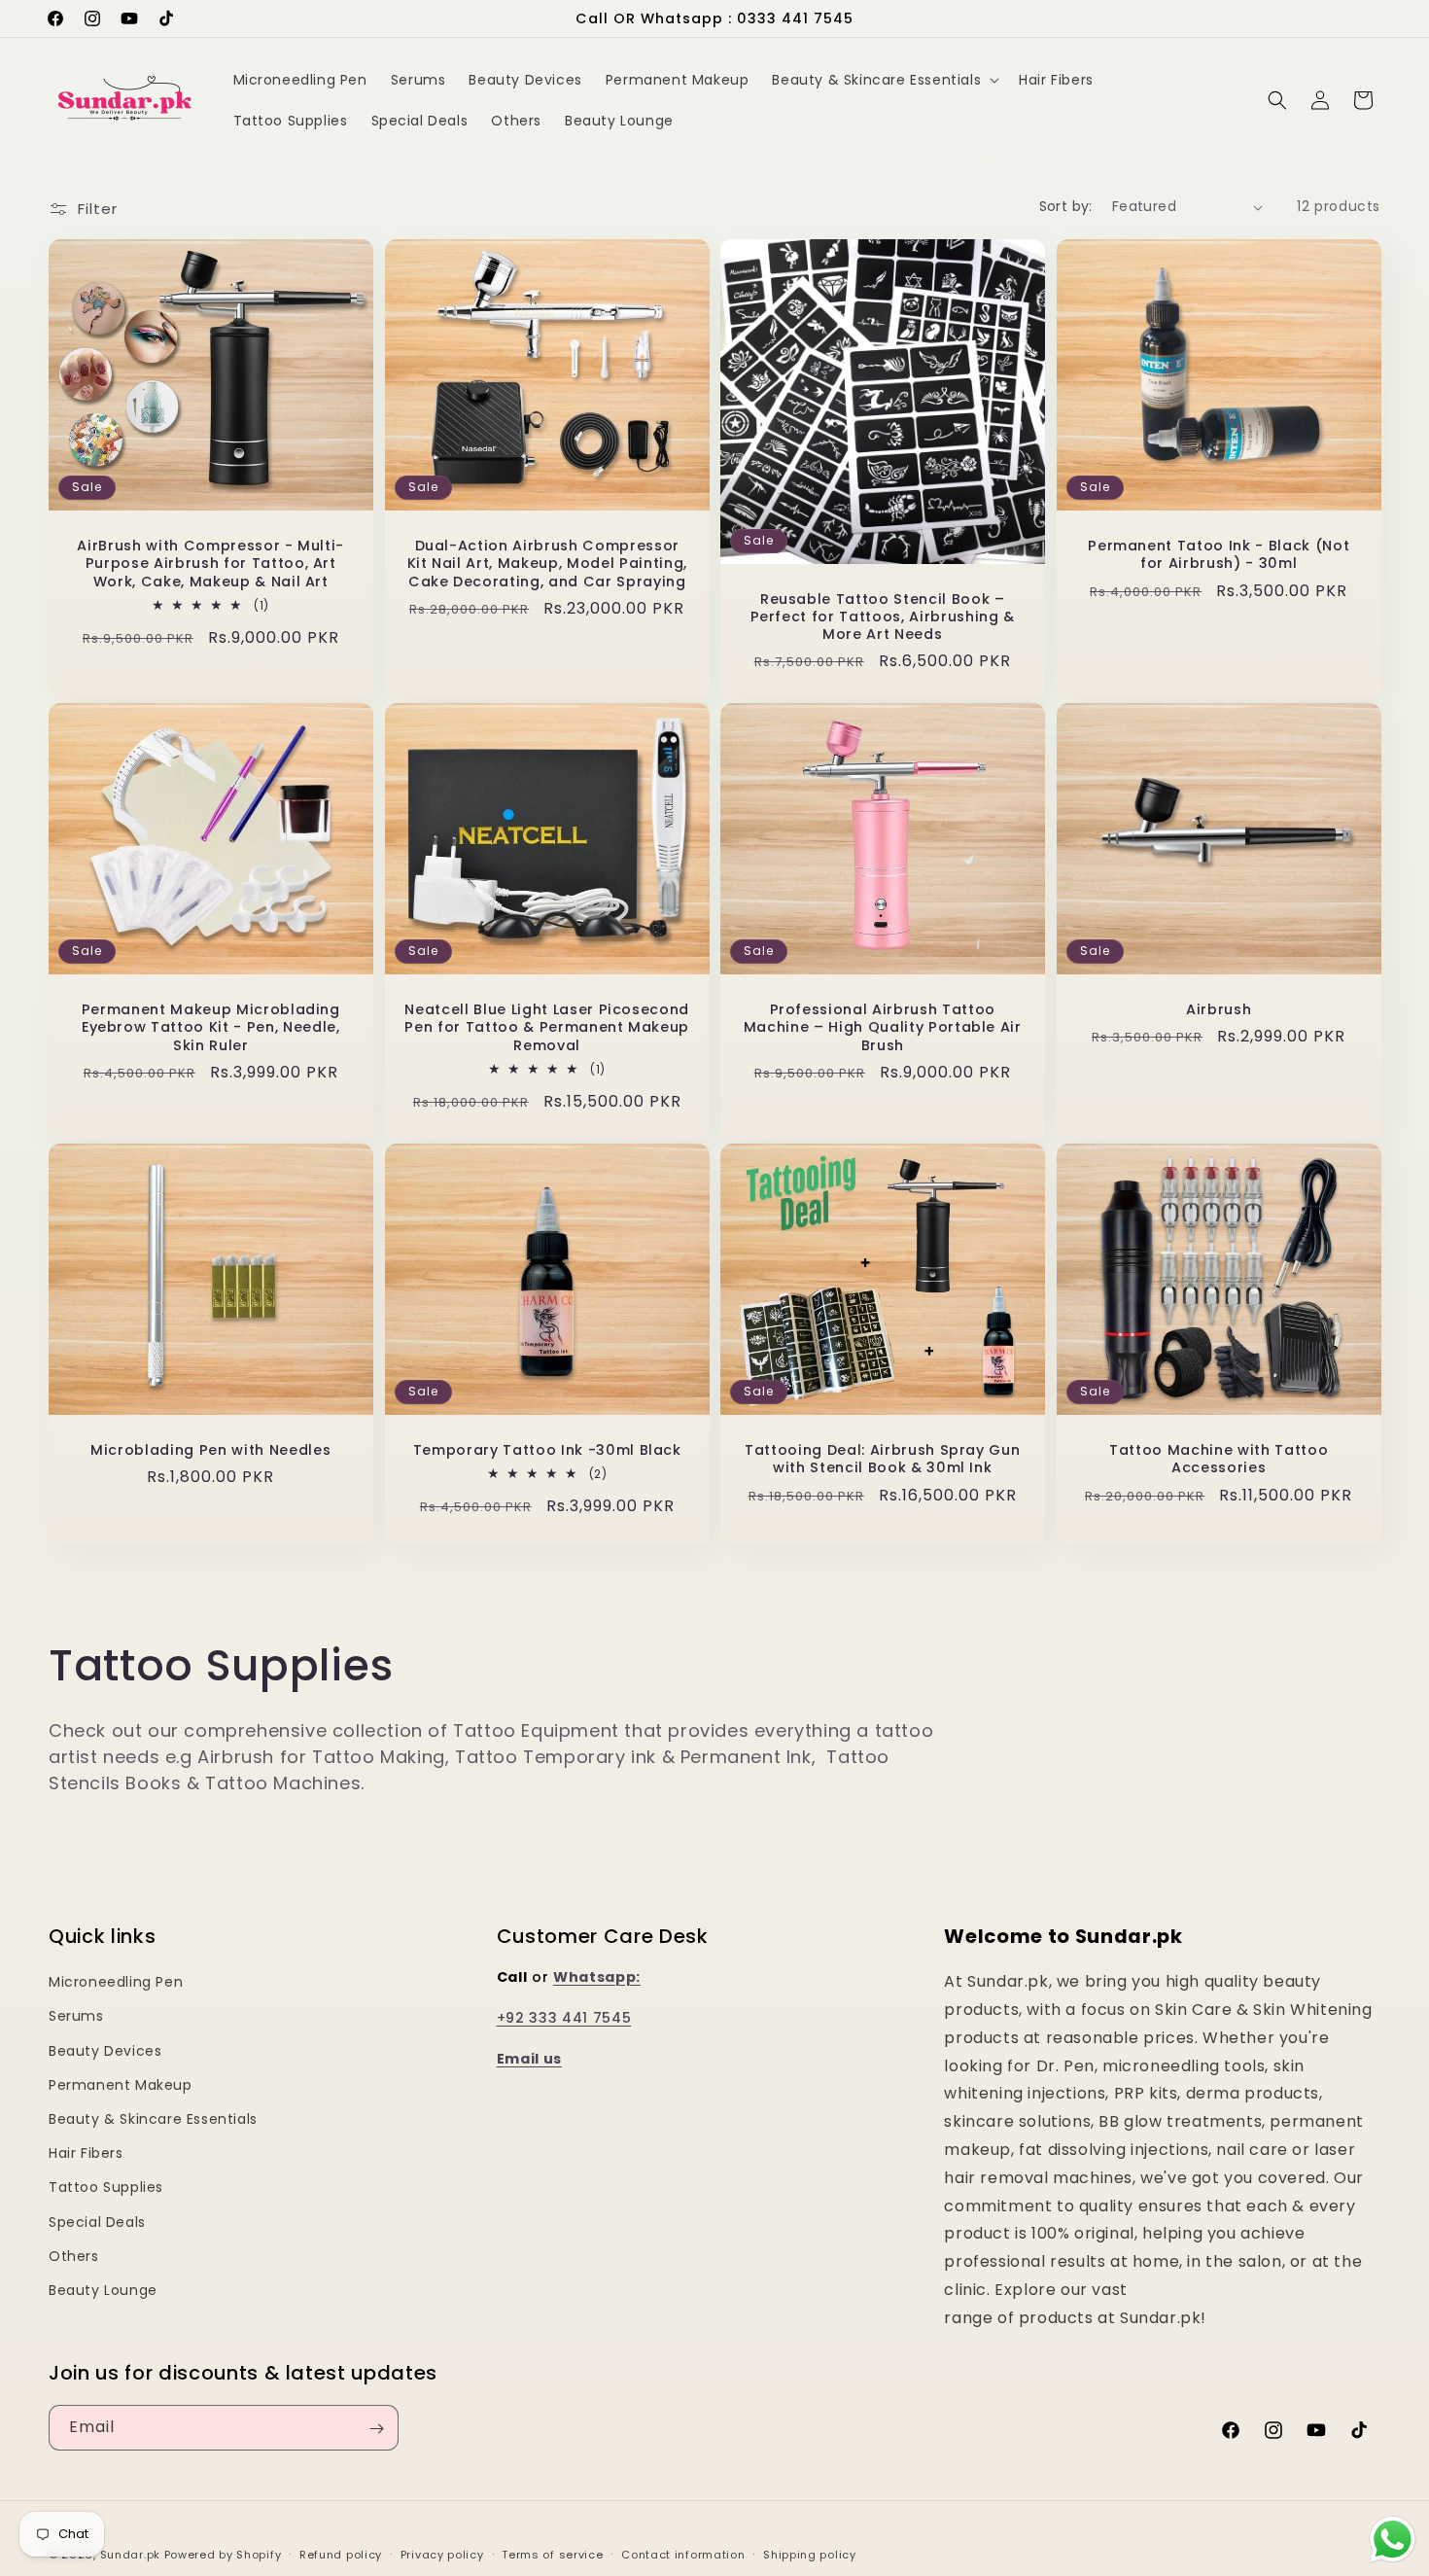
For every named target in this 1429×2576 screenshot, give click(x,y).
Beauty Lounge (103, 2290)
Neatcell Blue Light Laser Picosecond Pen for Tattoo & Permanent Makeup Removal (547, 1027)
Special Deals (97, 2221)
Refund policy (341, 2554)
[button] (884, 80)
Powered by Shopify (223, 2555)
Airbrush (1219, 1009)
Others (74, 2256)
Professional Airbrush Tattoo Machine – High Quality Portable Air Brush (883, 1027)
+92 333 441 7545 (564, 2018)
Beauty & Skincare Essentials (153, 2119)
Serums (76, 2016)
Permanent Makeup (121, 2085)
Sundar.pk (130, 2555)
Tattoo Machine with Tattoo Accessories (1219, 1459)
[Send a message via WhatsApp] (1393, 2540)
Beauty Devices (105, 2050)
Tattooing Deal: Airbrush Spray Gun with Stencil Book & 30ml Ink (882, 1459)
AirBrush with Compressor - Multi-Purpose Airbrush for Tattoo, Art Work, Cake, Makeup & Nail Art (210, 564)
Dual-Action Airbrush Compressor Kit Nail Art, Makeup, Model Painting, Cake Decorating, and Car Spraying (546, 564)
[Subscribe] (376, 2429)
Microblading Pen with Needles (210, 1450)
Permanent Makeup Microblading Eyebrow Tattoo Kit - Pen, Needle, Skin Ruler (211, 1027)
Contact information (683, 2554)
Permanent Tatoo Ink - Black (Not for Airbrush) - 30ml (1219, 554)
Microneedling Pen (116, 1982)
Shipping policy (810, 2554)
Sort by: (1066, 206)
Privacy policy (442, 2554)
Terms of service (552, 2554)
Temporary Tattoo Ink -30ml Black (546, 1450)
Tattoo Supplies (106, 2187)
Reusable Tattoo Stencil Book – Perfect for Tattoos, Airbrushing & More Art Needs (883, 617)
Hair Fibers (86, 2153)
